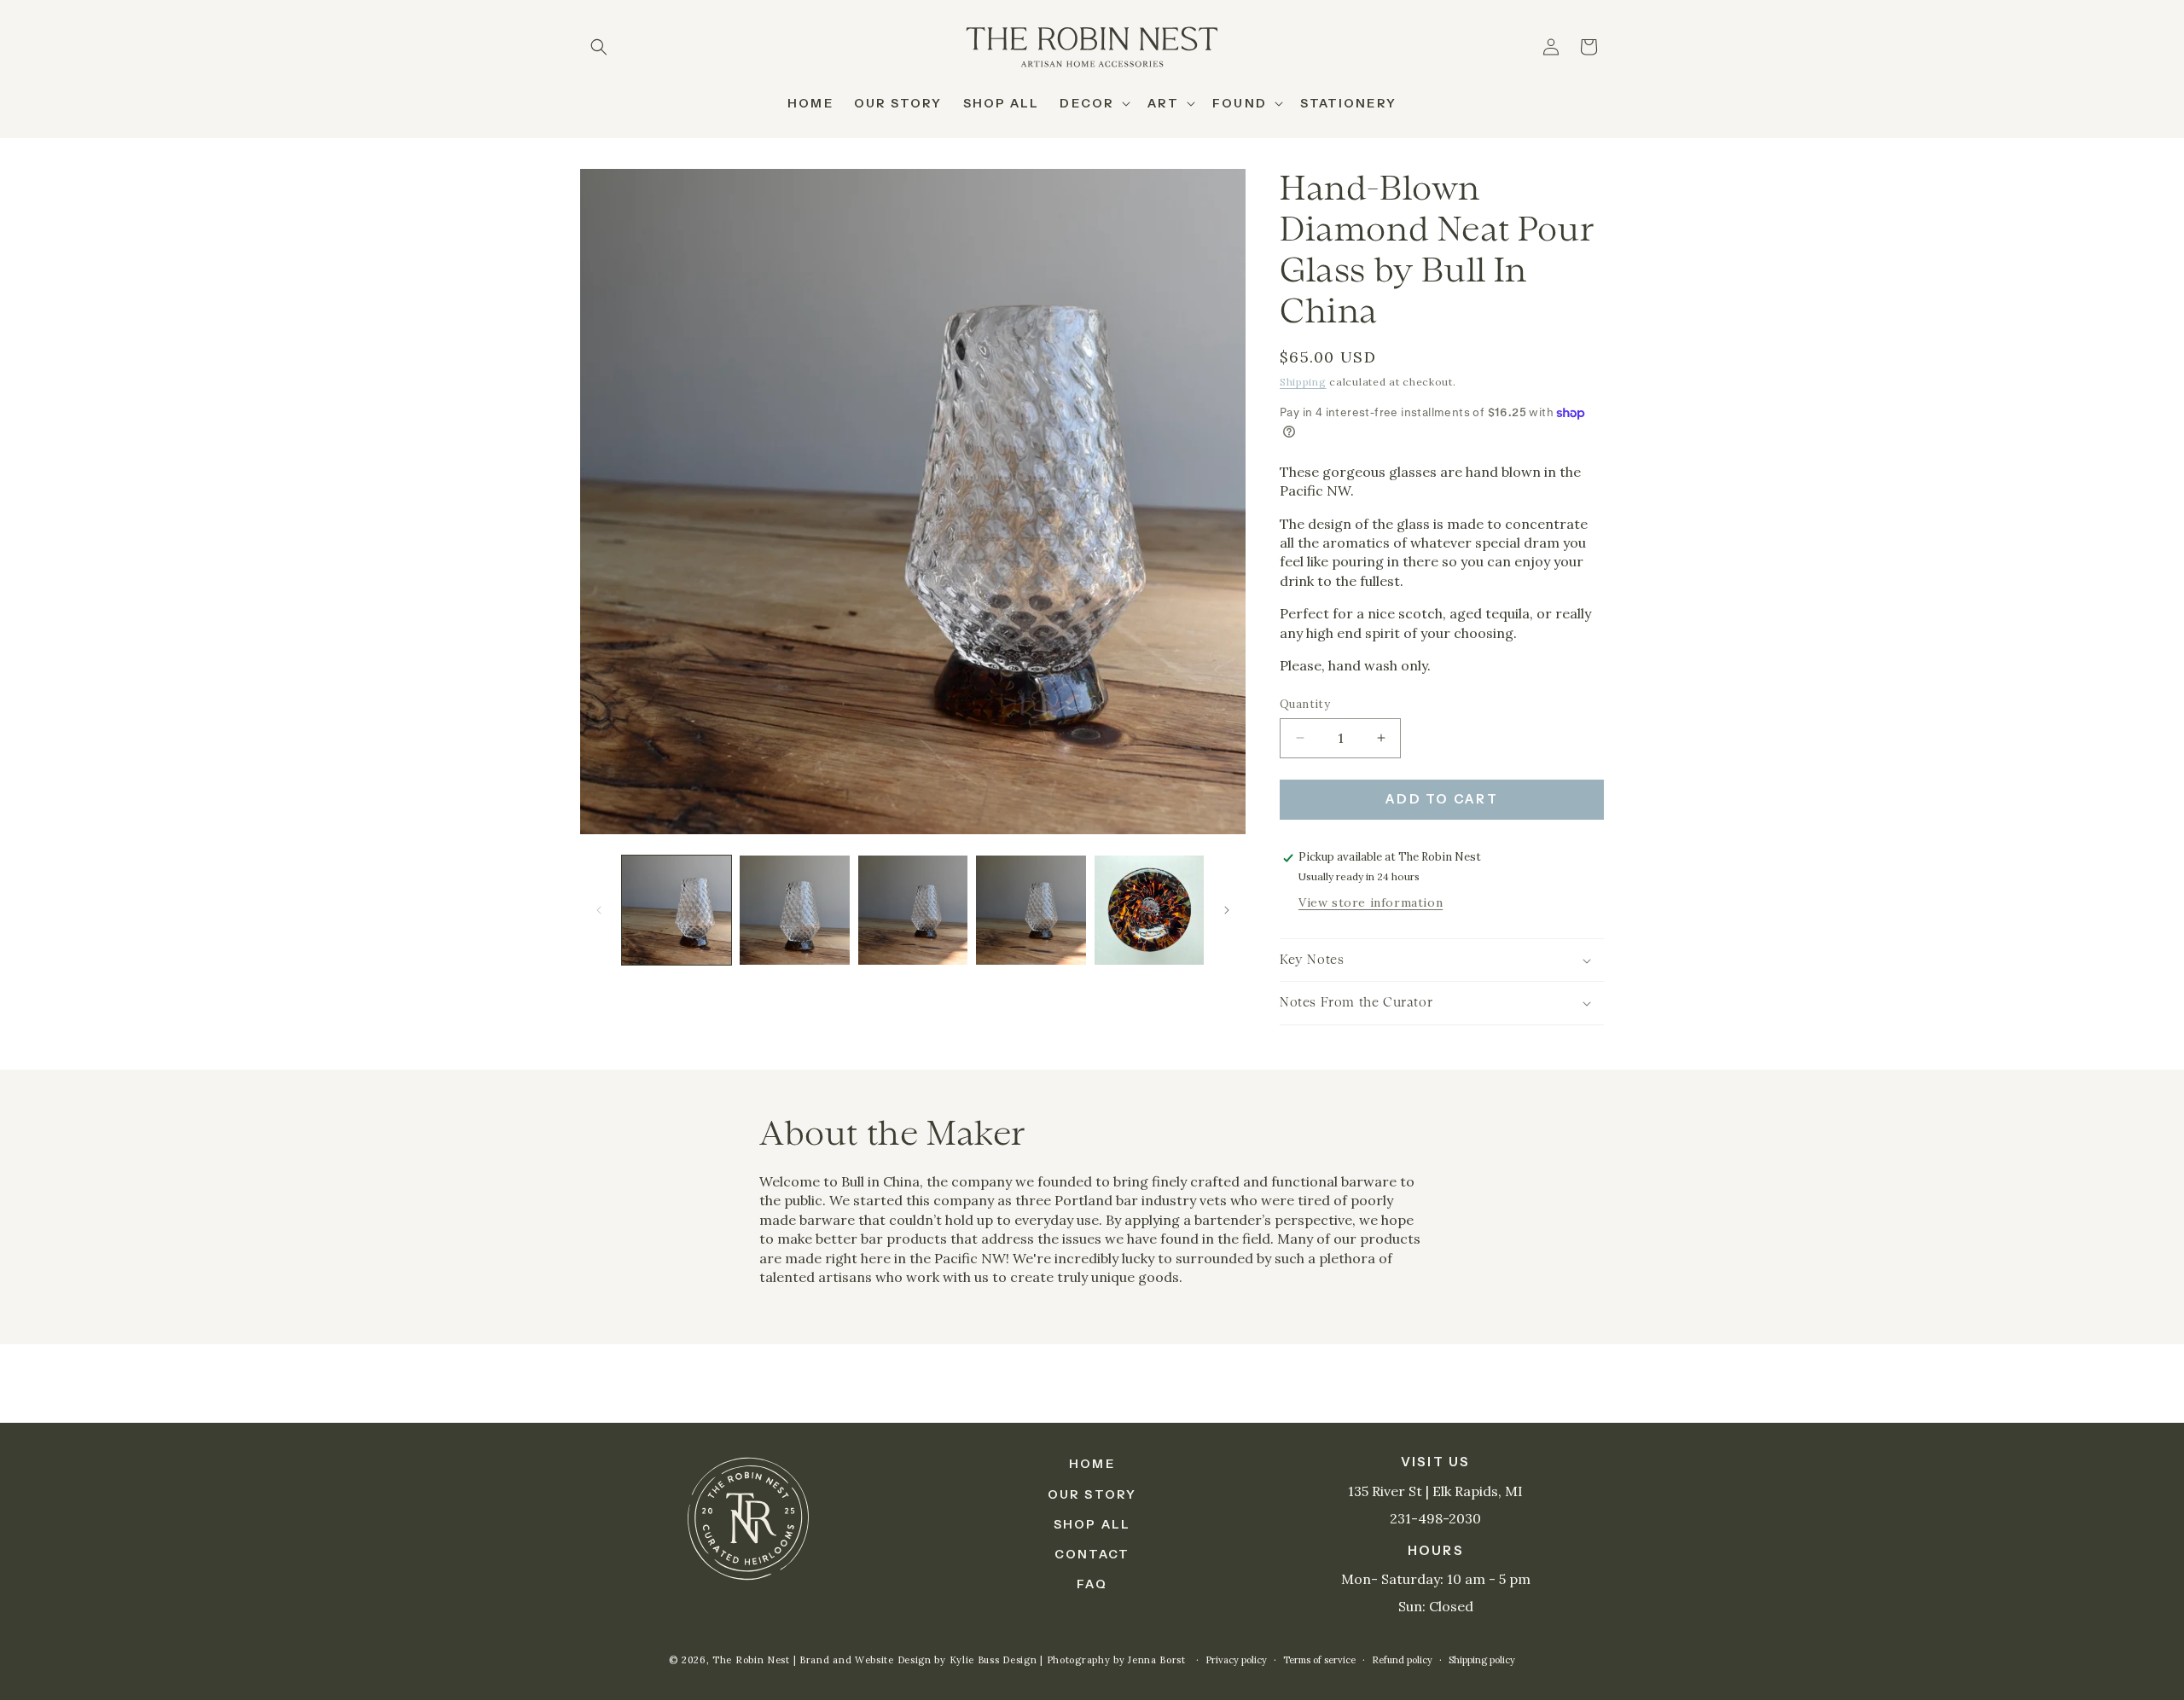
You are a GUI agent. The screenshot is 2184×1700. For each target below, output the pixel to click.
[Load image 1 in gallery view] (677, 910)
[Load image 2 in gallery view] (794, 910)
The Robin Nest (751, 1660)
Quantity (1305, 704)
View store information (1371, 902)
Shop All (1092, 1524)
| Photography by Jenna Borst (1114, 1660)
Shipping (1303, 382)
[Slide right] (1227, 910)
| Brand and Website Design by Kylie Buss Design (917, 1660)
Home (1092, 1464)
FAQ (1092, 1584)
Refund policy (1402, 1660)
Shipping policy (1482, 1660)
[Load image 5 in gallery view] (1149, 910)
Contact (1092, 1554)
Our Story (1092, 1494)
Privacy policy (1236, 1660)
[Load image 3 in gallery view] (913, 910)
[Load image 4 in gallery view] (1031, 910)
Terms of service (1319, 1660)
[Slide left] (599, 910)
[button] (599, 47)
